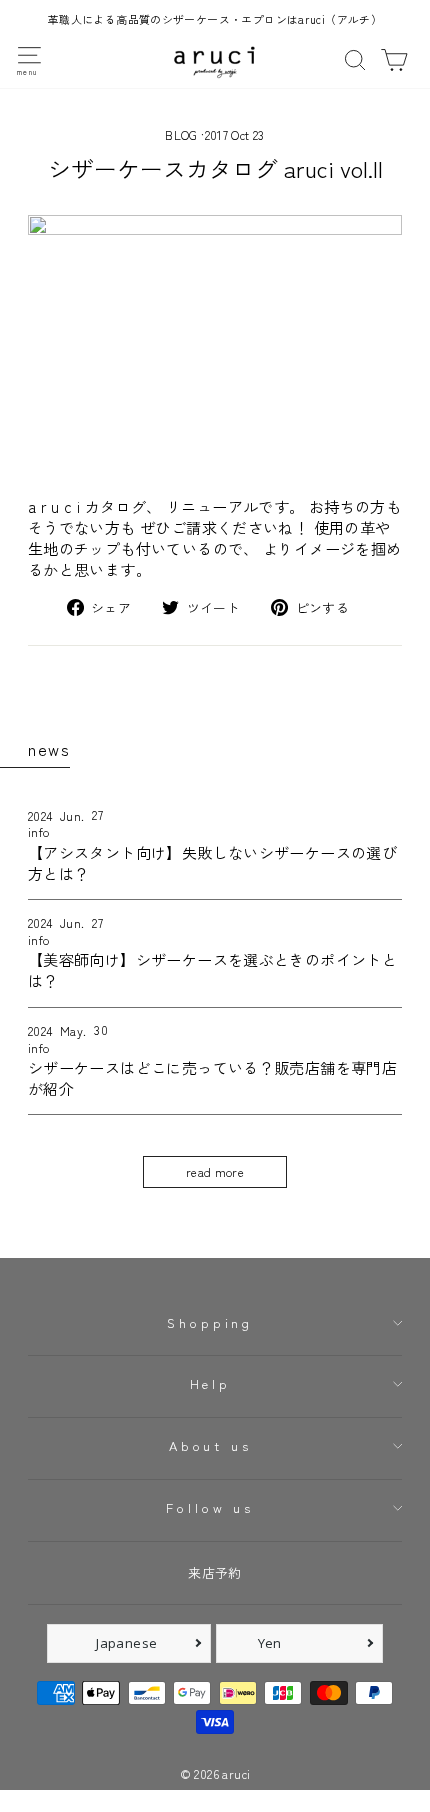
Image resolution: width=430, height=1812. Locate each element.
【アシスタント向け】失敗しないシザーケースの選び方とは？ (212, 862)
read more (215, 1172)
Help (210, 1383)
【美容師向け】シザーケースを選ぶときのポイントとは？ (212, 969)
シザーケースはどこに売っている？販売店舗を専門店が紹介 (212, 1077)
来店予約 (215, 1572)
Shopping (210, 1322)
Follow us (210, 1507)
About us (210, 1445)
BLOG (181, 134)
